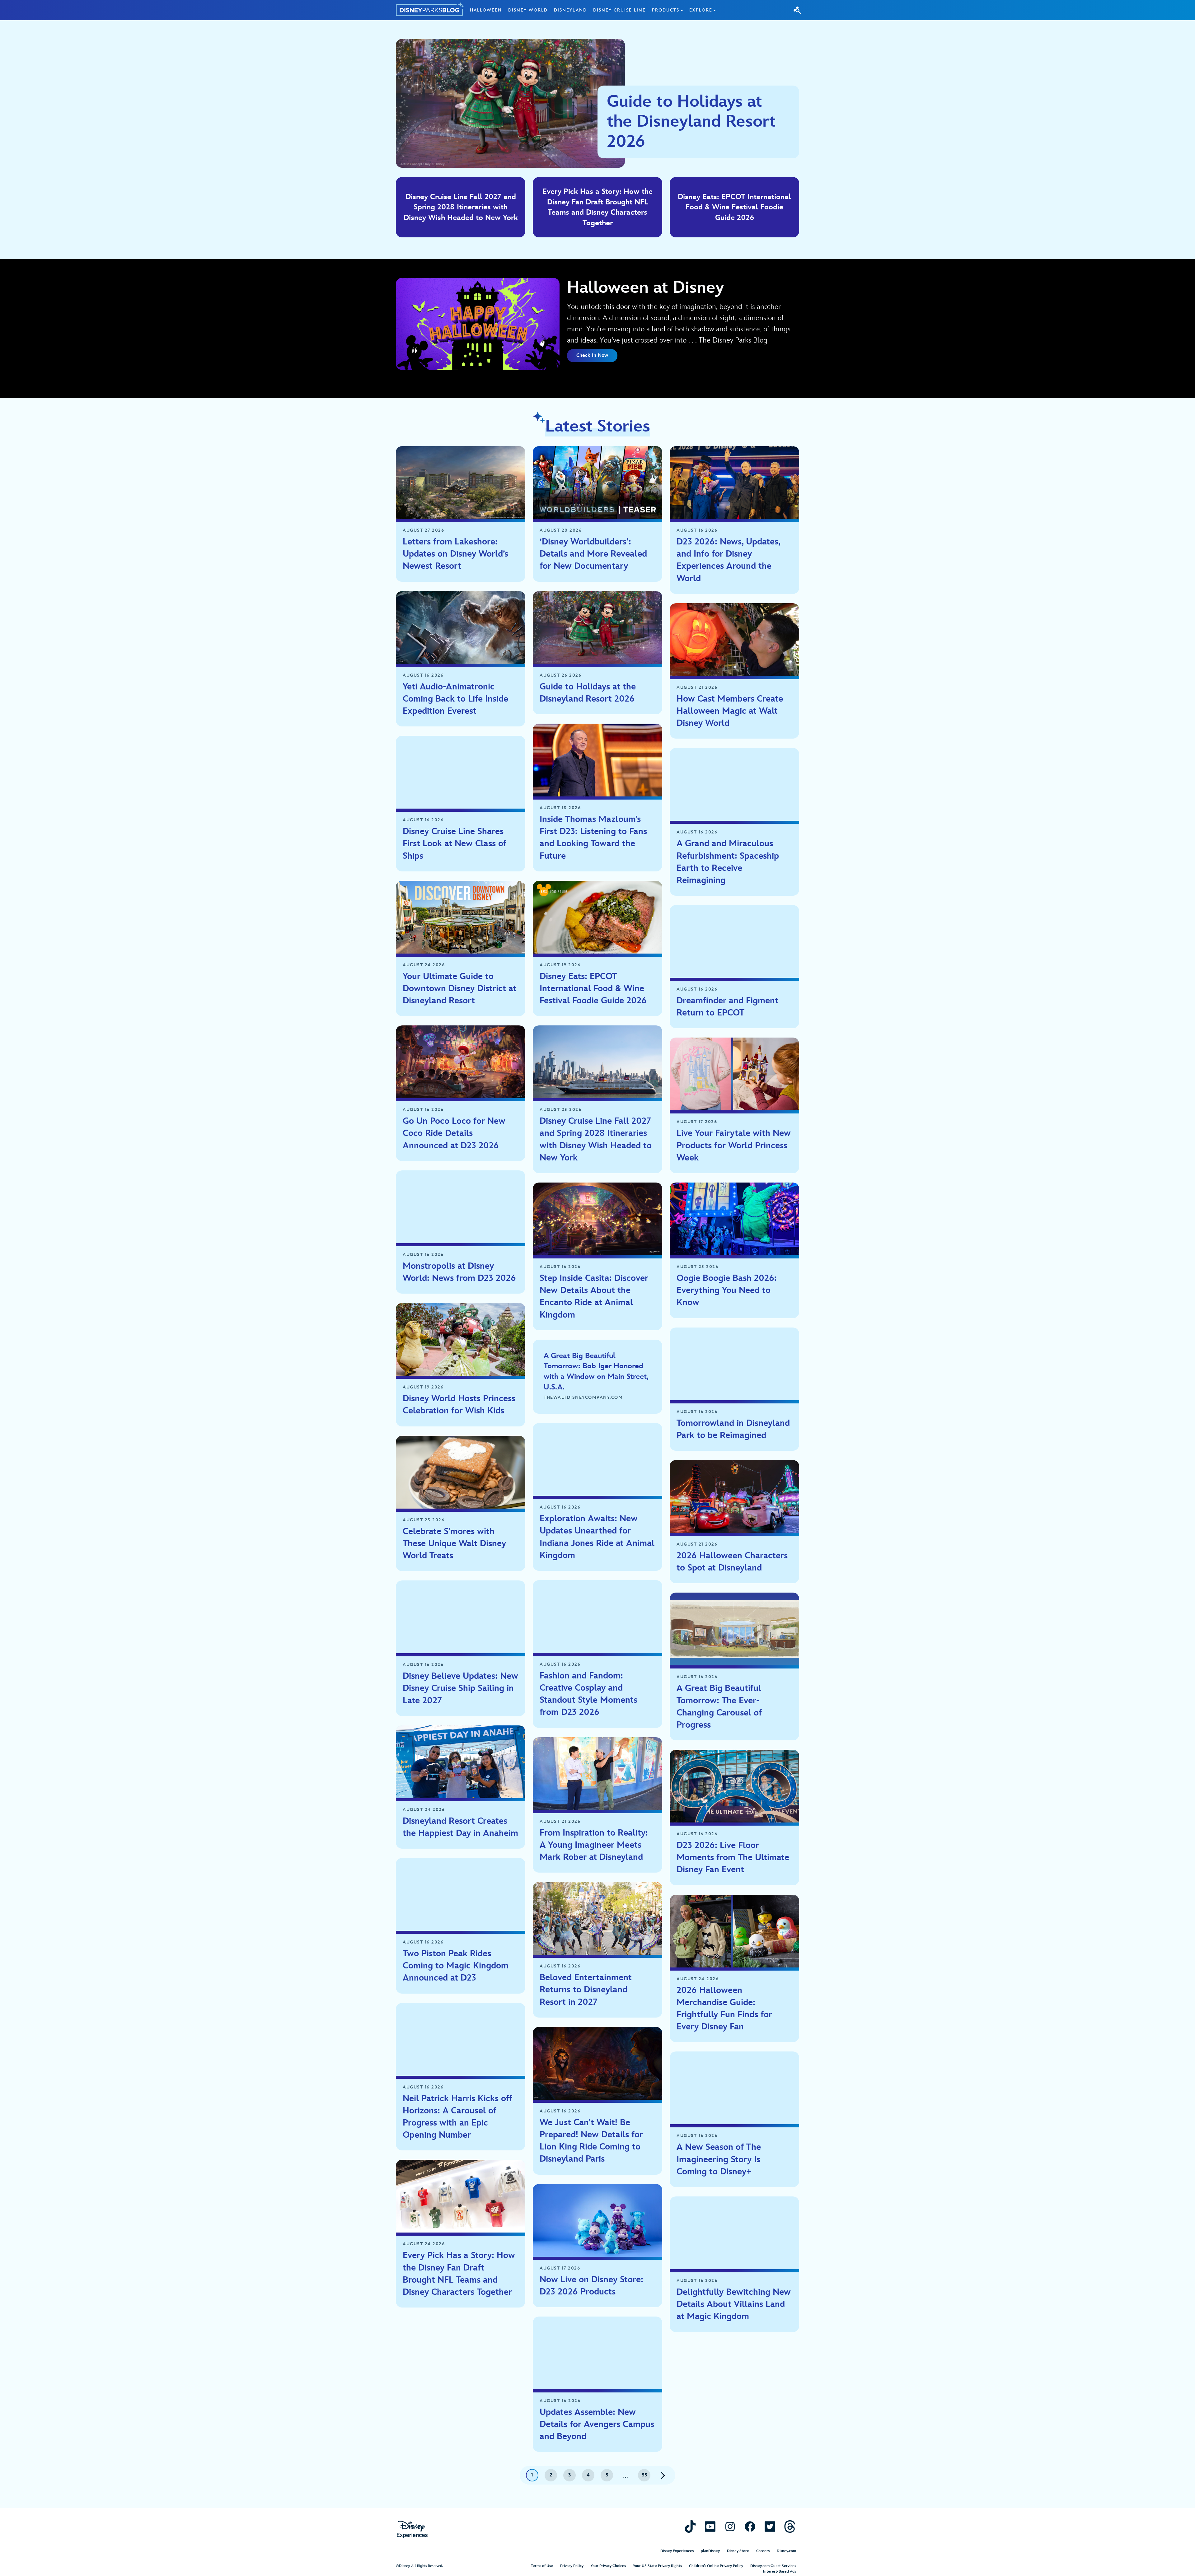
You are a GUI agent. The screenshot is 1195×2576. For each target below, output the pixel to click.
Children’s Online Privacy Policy (716, 2566)
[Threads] (790, 2526)
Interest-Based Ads (780, 2571)
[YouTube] (710, 2526)
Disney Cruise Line (619, 10)
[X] (770, 2526)
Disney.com (786, 2551)
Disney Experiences (677, 2551)
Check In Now (592, 355)
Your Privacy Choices (608, 2566)
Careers (763, 2551)
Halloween (486, 10)
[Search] (797, 10)
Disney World (528, 10)
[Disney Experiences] (412, 2529)
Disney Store (738, 2551)
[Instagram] (730, 2526)
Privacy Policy (572, 2566)
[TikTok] (690, 2526)
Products (666, 10)
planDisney (710, 2551)
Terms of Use (542, 2566)
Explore (701, 10)
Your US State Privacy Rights (657, 2566)
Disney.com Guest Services (773, 2566)
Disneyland (570, 10)
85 (644, 2475)
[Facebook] (750, 2526)
